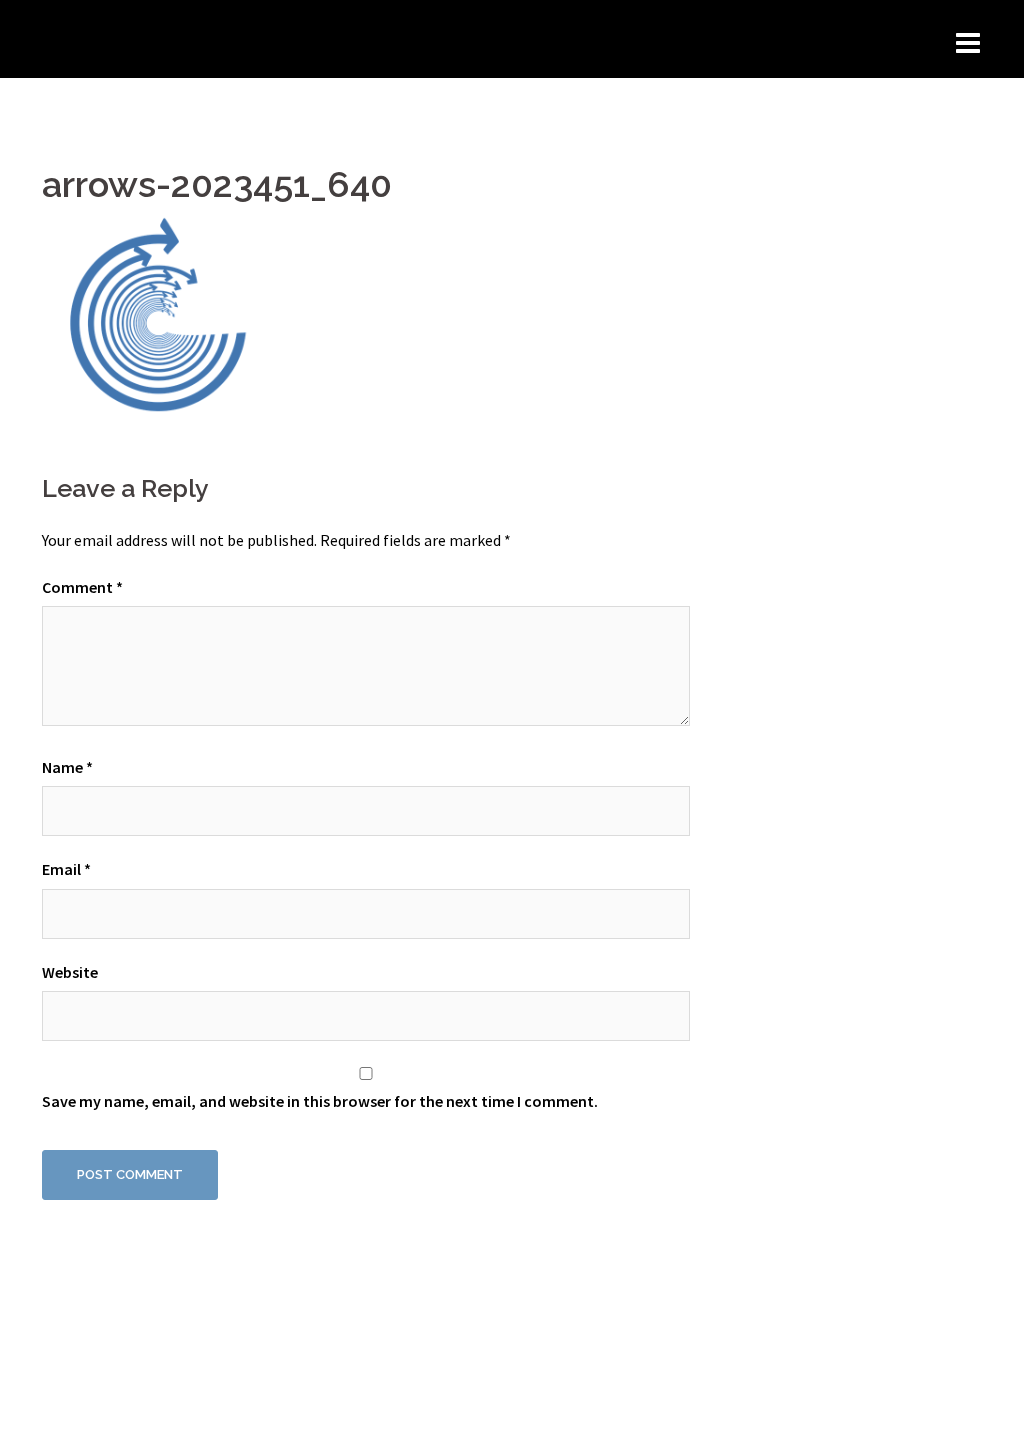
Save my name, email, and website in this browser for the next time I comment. (320, 1101)
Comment (82, 587)
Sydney (342, 1407)
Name (67, 767)
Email (66, 869)
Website (70, 972)
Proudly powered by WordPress (147, 1407)
